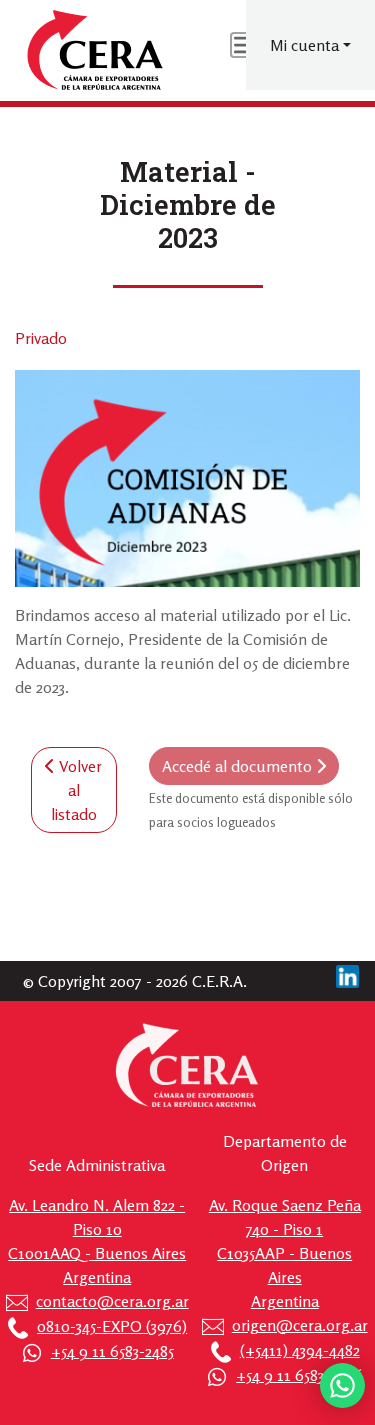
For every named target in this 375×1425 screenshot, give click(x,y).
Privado (41, 338)
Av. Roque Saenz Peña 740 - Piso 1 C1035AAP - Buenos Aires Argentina (285, 1253)
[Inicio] (96, 50)
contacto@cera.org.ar (112, 1301)
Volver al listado (77, 790)
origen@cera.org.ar (300, 1325)
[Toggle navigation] (244, 45)
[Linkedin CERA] (347, 974)
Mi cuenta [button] (304, 45)
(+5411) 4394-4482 (300, 1350)
